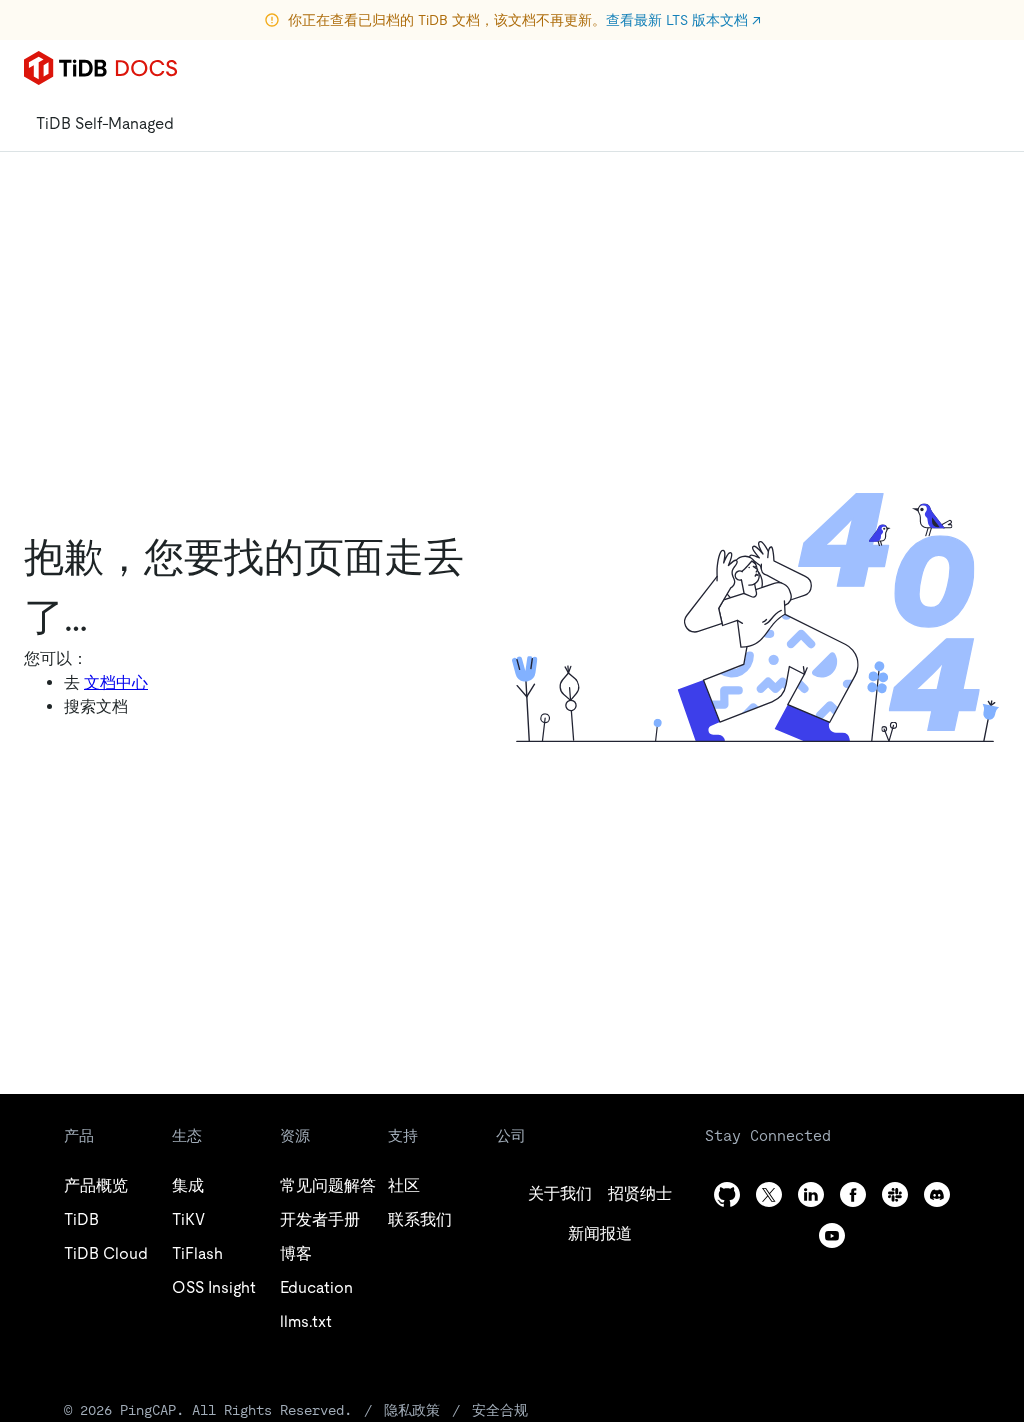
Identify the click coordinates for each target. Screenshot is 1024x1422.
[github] (727, 1194)
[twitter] (769, 1194)
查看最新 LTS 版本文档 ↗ (683, 20)
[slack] (895, 1194)
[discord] (937, 1194)
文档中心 (116, 682)
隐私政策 (412, 1410)
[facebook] (853, 1194)
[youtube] (832, 1235)
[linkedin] (811, 1194)
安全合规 (500, 1410)
